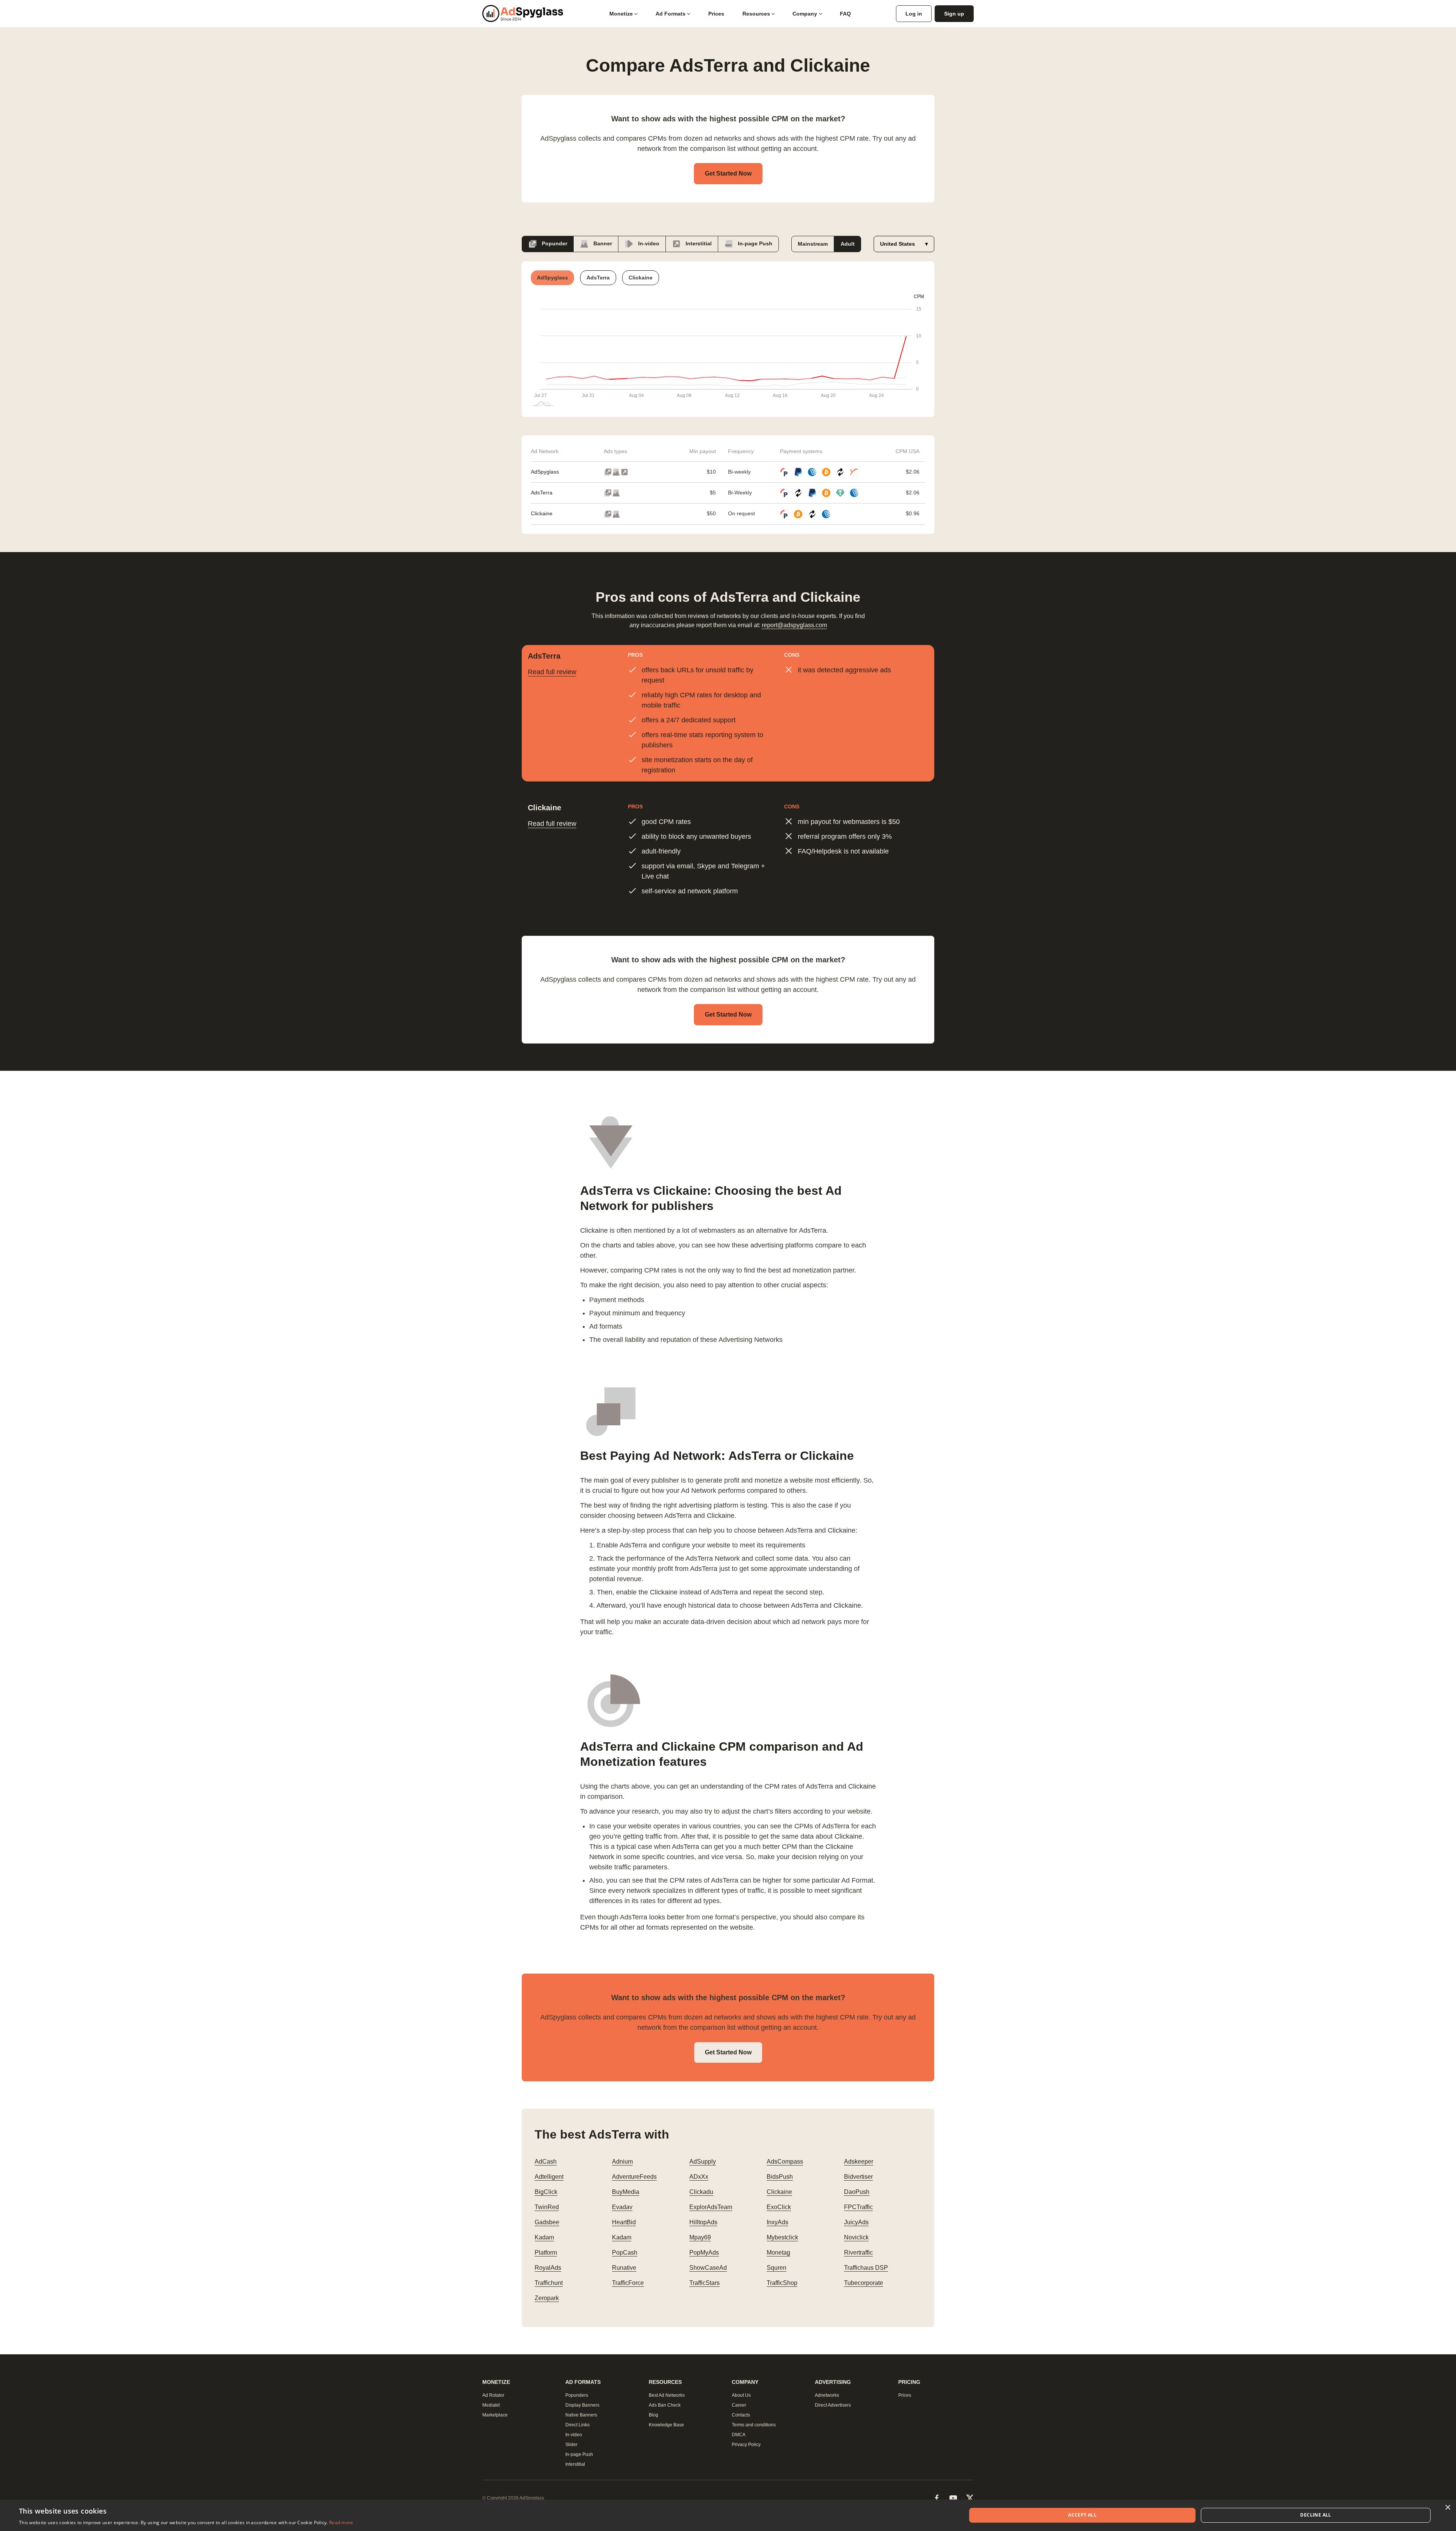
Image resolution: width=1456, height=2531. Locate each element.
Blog (653, 2415)
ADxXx (699, 2177)
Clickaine (542, 513)
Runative (624, 2268)
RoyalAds (548, 2268)
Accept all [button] (1082, 2515)
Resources (756, 14)
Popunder (554, 243)
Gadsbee (547, 2222)
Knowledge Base (666, 2425)
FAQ (845, 14)
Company (805, 14)
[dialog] (728, 2515)
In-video (648, 243)
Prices (716, 14)
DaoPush (857, 2192)
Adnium (622, 2161)
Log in (914, 14)
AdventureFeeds (634, 2177)
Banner (602, 243)
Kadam (544, 2237)
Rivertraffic (858, 2252)
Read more (341, 2522)
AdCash (546, 2161)
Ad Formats (671, 14)
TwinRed (547, 2207)
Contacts (741, 2415)
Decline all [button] (1316, 2515)
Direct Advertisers (833, 2405)
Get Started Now (728, 173)
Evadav (622, 2207)
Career (739, 2405)
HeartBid (624, 2222)
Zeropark (547, 2298)
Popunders (577, 2395)
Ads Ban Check (665, 2405)
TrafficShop (782, 2283)
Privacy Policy (746, 2445)
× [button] (1447, 2508)
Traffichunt (549, 2283)
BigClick (546, 2192)
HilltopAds (703, 2222)
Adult (848, 244)
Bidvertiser (858, 2177)
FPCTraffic (858, 2207)
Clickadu (701, 2192)
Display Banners (582, 2405)
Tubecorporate (864, 2283)
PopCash (625, 2252)
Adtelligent (549, 2177)
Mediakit (491, 2405)
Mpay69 (700, 2237)
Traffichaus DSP (866, 2268)
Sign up (954, 14)
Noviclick (856, 2237)
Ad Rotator (493, 2395)
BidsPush (780, 2177)
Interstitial (698, 243)
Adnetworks (827, 2395)
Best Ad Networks (667, 2395)
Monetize (621, 14)
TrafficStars (704, 2283)
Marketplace (495, 2415)
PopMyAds (704, 2252)
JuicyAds (856, 2222)
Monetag (778, 2252)
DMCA (739, 2435)
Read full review (552, 672)
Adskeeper (859, 2161)
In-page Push (754, 243)
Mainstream (813, 244)
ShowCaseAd (708, 2268)
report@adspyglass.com (794, 625)
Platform (546, 2252)
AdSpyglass (545, 472)
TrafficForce (628, 2283)
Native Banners (581, 2415)
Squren (777, 2268)
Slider (571, 2445)
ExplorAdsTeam (711, 2207)
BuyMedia (626, 2192)
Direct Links (577, 2425)
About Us (741, 2395)
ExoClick (779, 2207)
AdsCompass (785, 2161)
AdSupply (703, 2161)
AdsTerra (542, 493)
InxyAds (777, 2222)
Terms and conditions (754, 2425)
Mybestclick (782, 2237)
